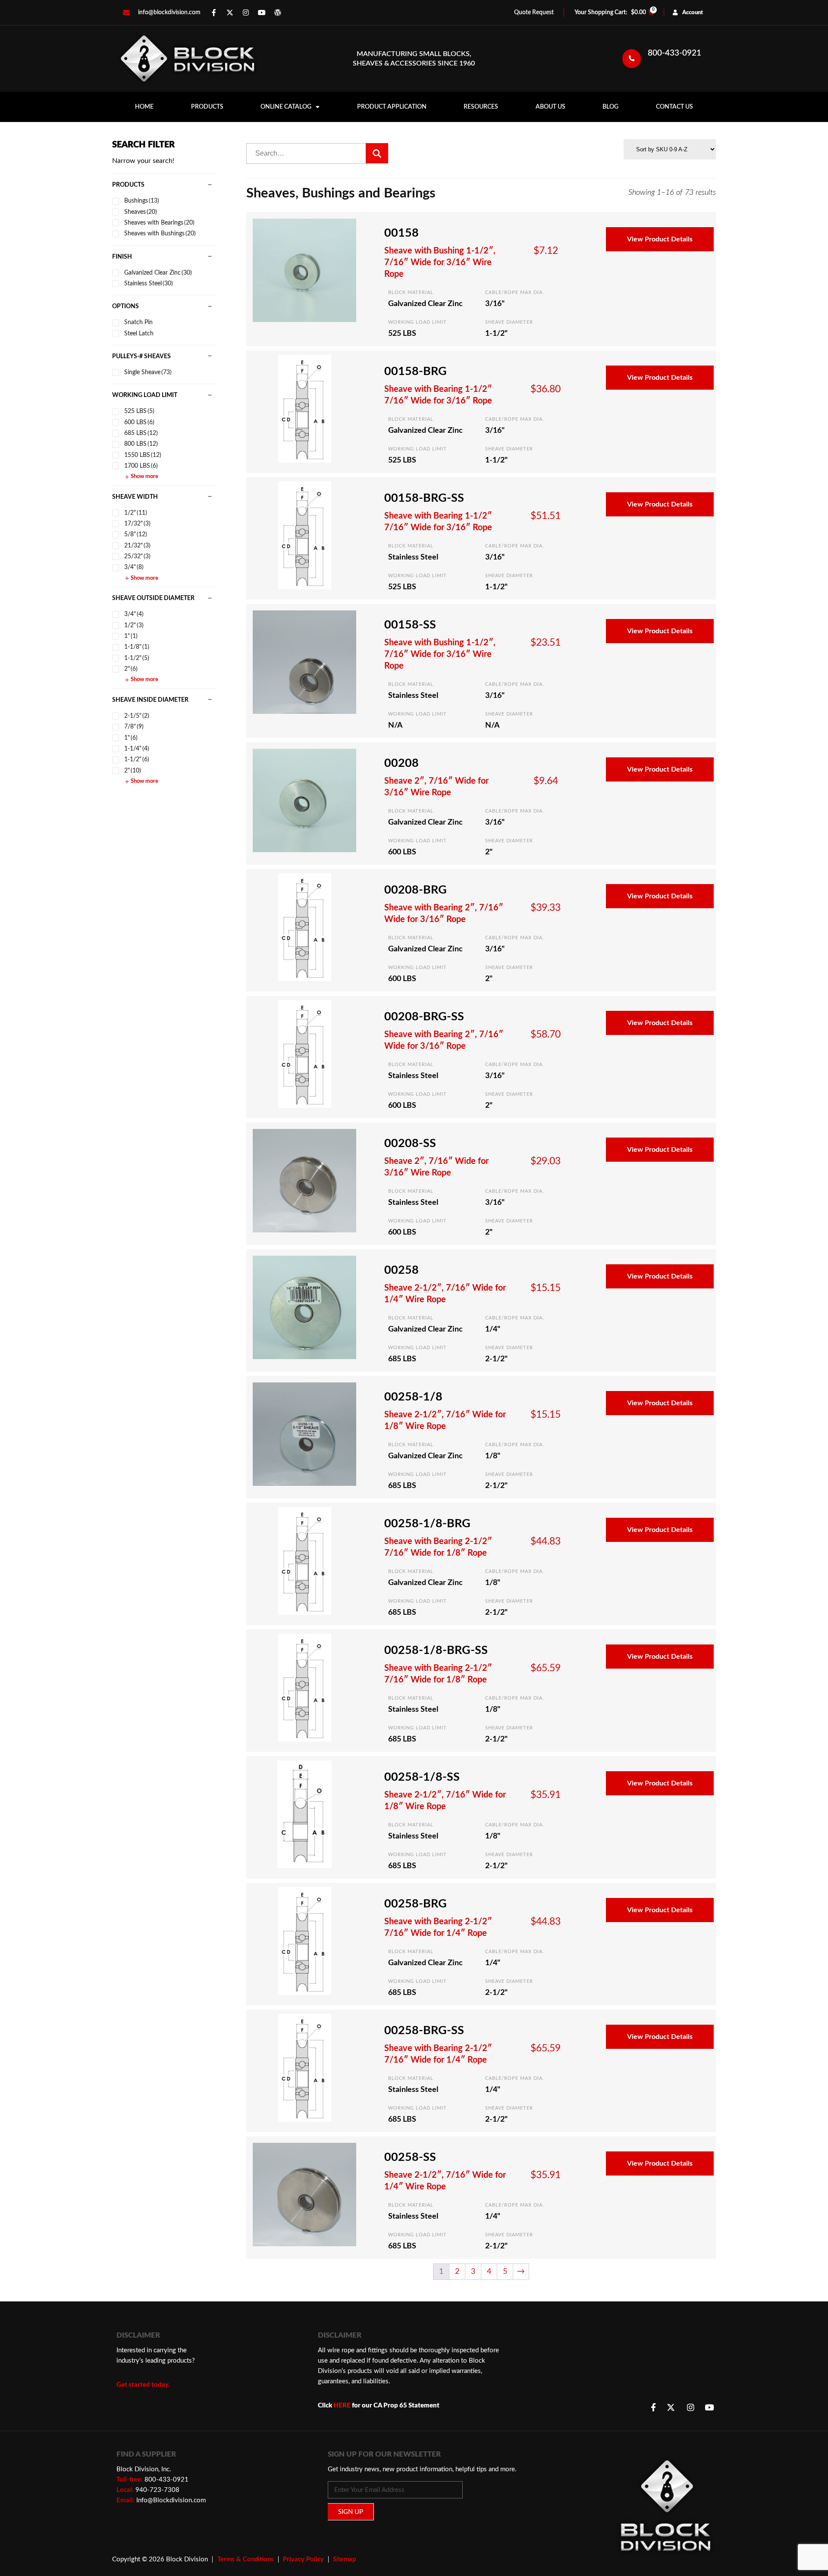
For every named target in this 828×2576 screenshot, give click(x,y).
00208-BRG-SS (424, 1017)
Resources (481, 107)
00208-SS (410, 1143)
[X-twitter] (230, 13)
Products (207, 107)
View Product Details (660, 239)
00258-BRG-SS (424, 2030)
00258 (401, 1270)
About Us (550, 107)
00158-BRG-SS (424, 498)
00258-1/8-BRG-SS (436, 1650)
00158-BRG (416, 371)
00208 (401, 763)
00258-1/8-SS (422, 1777)
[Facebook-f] (214, 13)
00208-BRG (416, 890)
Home (144, 107)
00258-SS (410, 2157)
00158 (401, 233)
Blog (610, 107)
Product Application (392, 107)
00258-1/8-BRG (427, 1524)
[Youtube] (262, 13)
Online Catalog (286, 107)
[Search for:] (307, 153)
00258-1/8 (413, 1397)
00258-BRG (416, 1904)
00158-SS (410, 625)
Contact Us (674, 107)
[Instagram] (246, 13)
